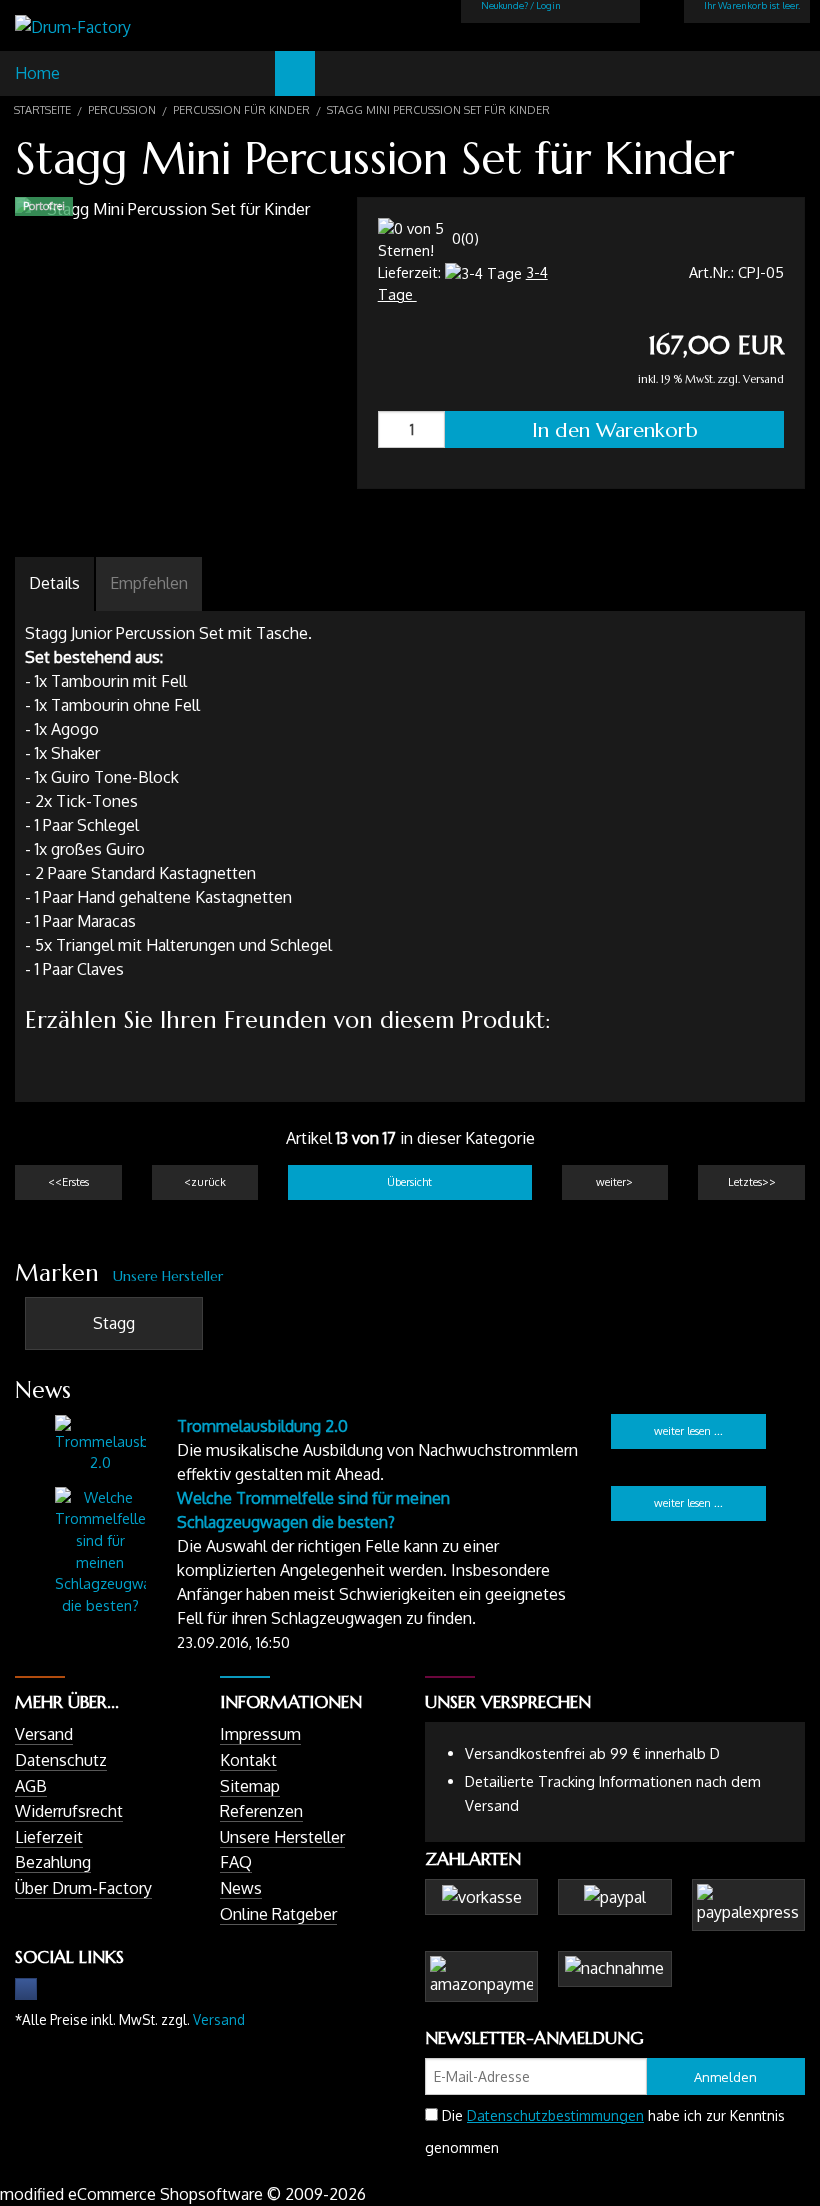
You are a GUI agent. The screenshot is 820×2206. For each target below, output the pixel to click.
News (241, 1888)
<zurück (205, 1182)
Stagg (114, 1323)
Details (54, 583)
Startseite (42, 110)
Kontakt (248, 1760)
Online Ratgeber (278, 1914)
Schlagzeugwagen (95, 73)
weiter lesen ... (688, 1431)
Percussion (295, 73)
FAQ (236, 1862)
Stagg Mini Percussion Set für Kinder (438, 110)
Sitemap (250, 1786)
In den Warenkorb (615, 430)
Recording (395, 73)
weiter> (614, 1182)
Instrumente (345, 73)
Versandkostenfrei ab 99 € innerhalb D (592, 1753)
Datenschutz (61, 1760)
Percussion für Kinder (241, 110)
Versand (763, 379)
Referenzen (261, 1811)
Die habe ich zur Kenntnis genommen (605, 2131)
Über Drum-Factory (83, 1888)
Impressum (260, 1734)
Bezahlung (53, 1862)
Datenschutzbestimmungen (555, 2115)
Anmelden (725, 2077)
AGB (31, 1786)
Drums (245, 73)
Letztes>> (752, 1182)
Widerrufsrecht (69, 1811)
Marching (195, 73)
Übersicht (409, 1182)
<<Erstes (68, 1182)
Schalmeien (145, 73)
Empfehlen (149, 583)
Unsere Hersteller (168, 1276)
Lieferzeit (49, 1837)
